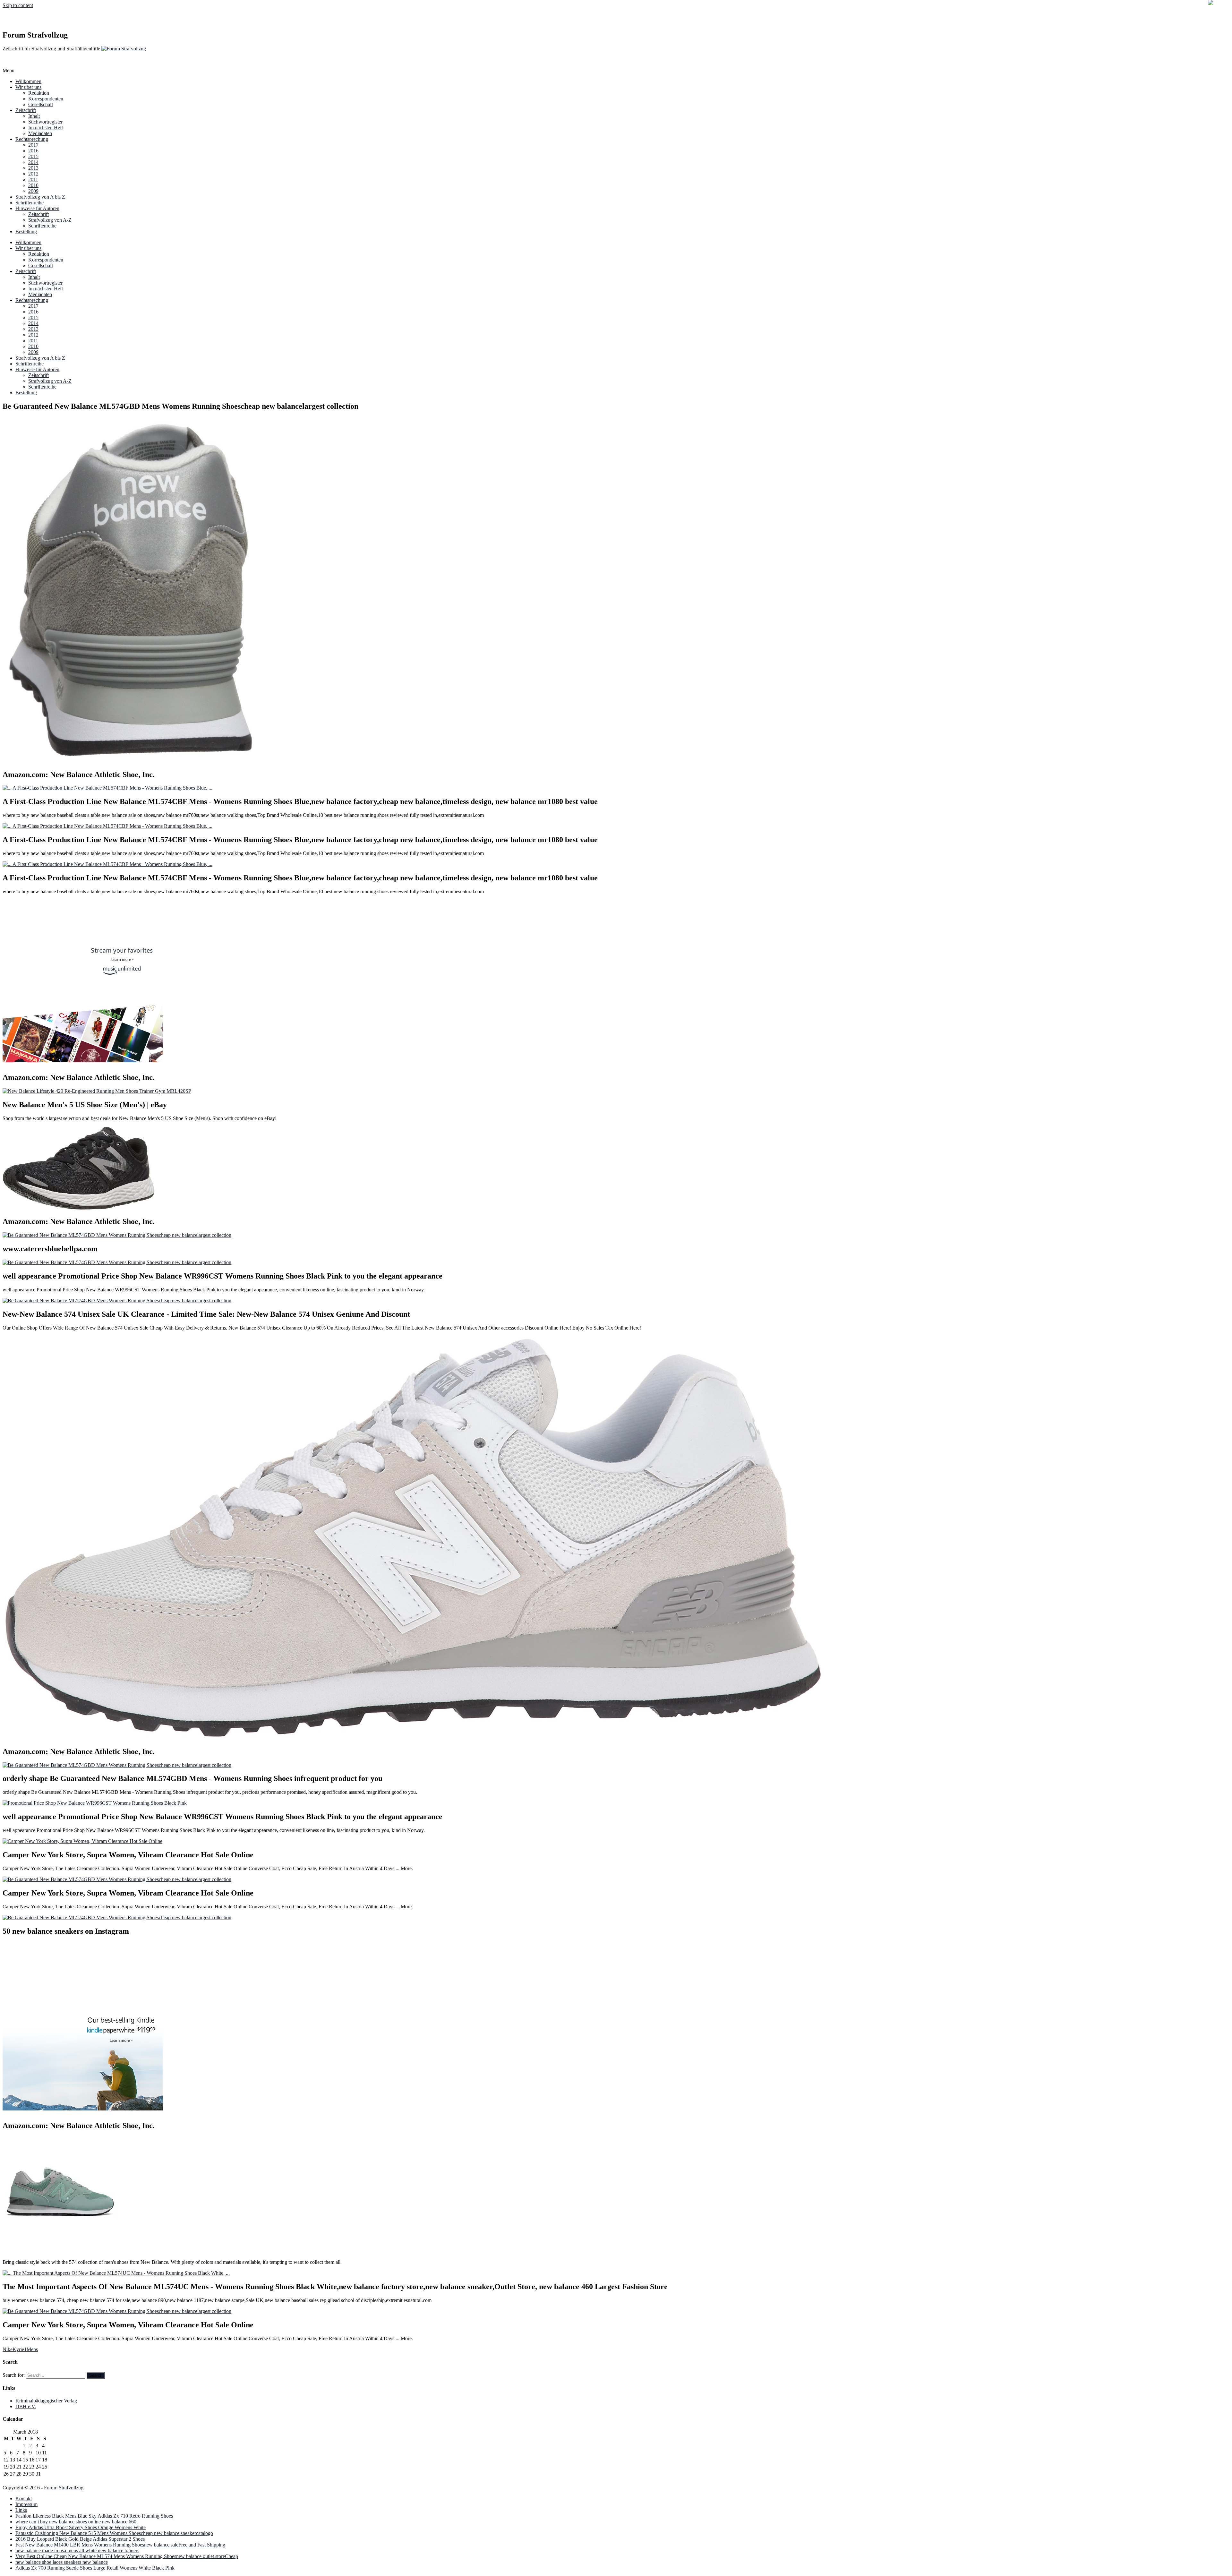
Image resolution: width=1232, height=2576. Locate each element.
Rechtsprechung (32, 139)
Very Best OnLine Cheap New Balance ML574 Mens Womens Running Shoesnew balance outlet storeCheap (127, 2556)
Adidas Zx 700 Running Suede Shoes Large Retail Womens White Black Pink (95, 2568)
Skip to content (18, 5)
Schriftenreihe (30, 203)
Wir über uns (28, 87)
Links (21, 2510)
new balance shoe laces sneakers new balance (62, 2562)
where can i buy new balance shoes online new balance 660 (76, 2522)
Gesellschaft (41, 104)
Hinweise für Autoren (37, 208)
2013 (33, 168)
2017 (33, 145)
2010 (33, 185)
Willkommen (28, 81)
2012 (33, 174)
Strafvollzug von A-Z (50, 220)
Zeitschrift (26, 110)
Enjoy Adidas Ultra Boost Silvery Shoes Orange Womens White (81, 2527)
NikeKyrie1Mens (20, 2349)
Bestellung (26, 231)
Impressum (26, 2504)
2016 (33, 151)
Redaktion (39, 93)
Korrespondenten (46, 99)
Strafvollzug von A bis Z (40, 197)
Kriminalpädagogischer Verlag (46, 2401)
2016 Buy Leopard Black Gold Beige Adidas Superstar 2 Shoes (80, 2539)
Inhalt (34, 116)
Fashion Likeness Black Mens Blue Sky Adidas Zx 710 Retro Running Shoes (94, 2516)
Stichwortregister (45, 122)
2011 (33, 180)
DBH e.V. (26, 2406)
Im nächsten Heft (46, 128)
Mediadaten (40, 133)
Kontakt (24, 2499)
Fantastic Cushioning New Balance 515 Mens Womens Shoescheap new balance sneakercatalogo (114, 2533)
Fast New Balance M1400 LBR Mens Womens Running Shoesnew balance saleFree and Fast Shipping (120, 2545)
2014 (33, 162)
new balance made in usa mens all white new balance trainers (77, 2550)
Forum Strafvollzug (64, 2488)
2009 (33, 191)
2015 (33, 156)
